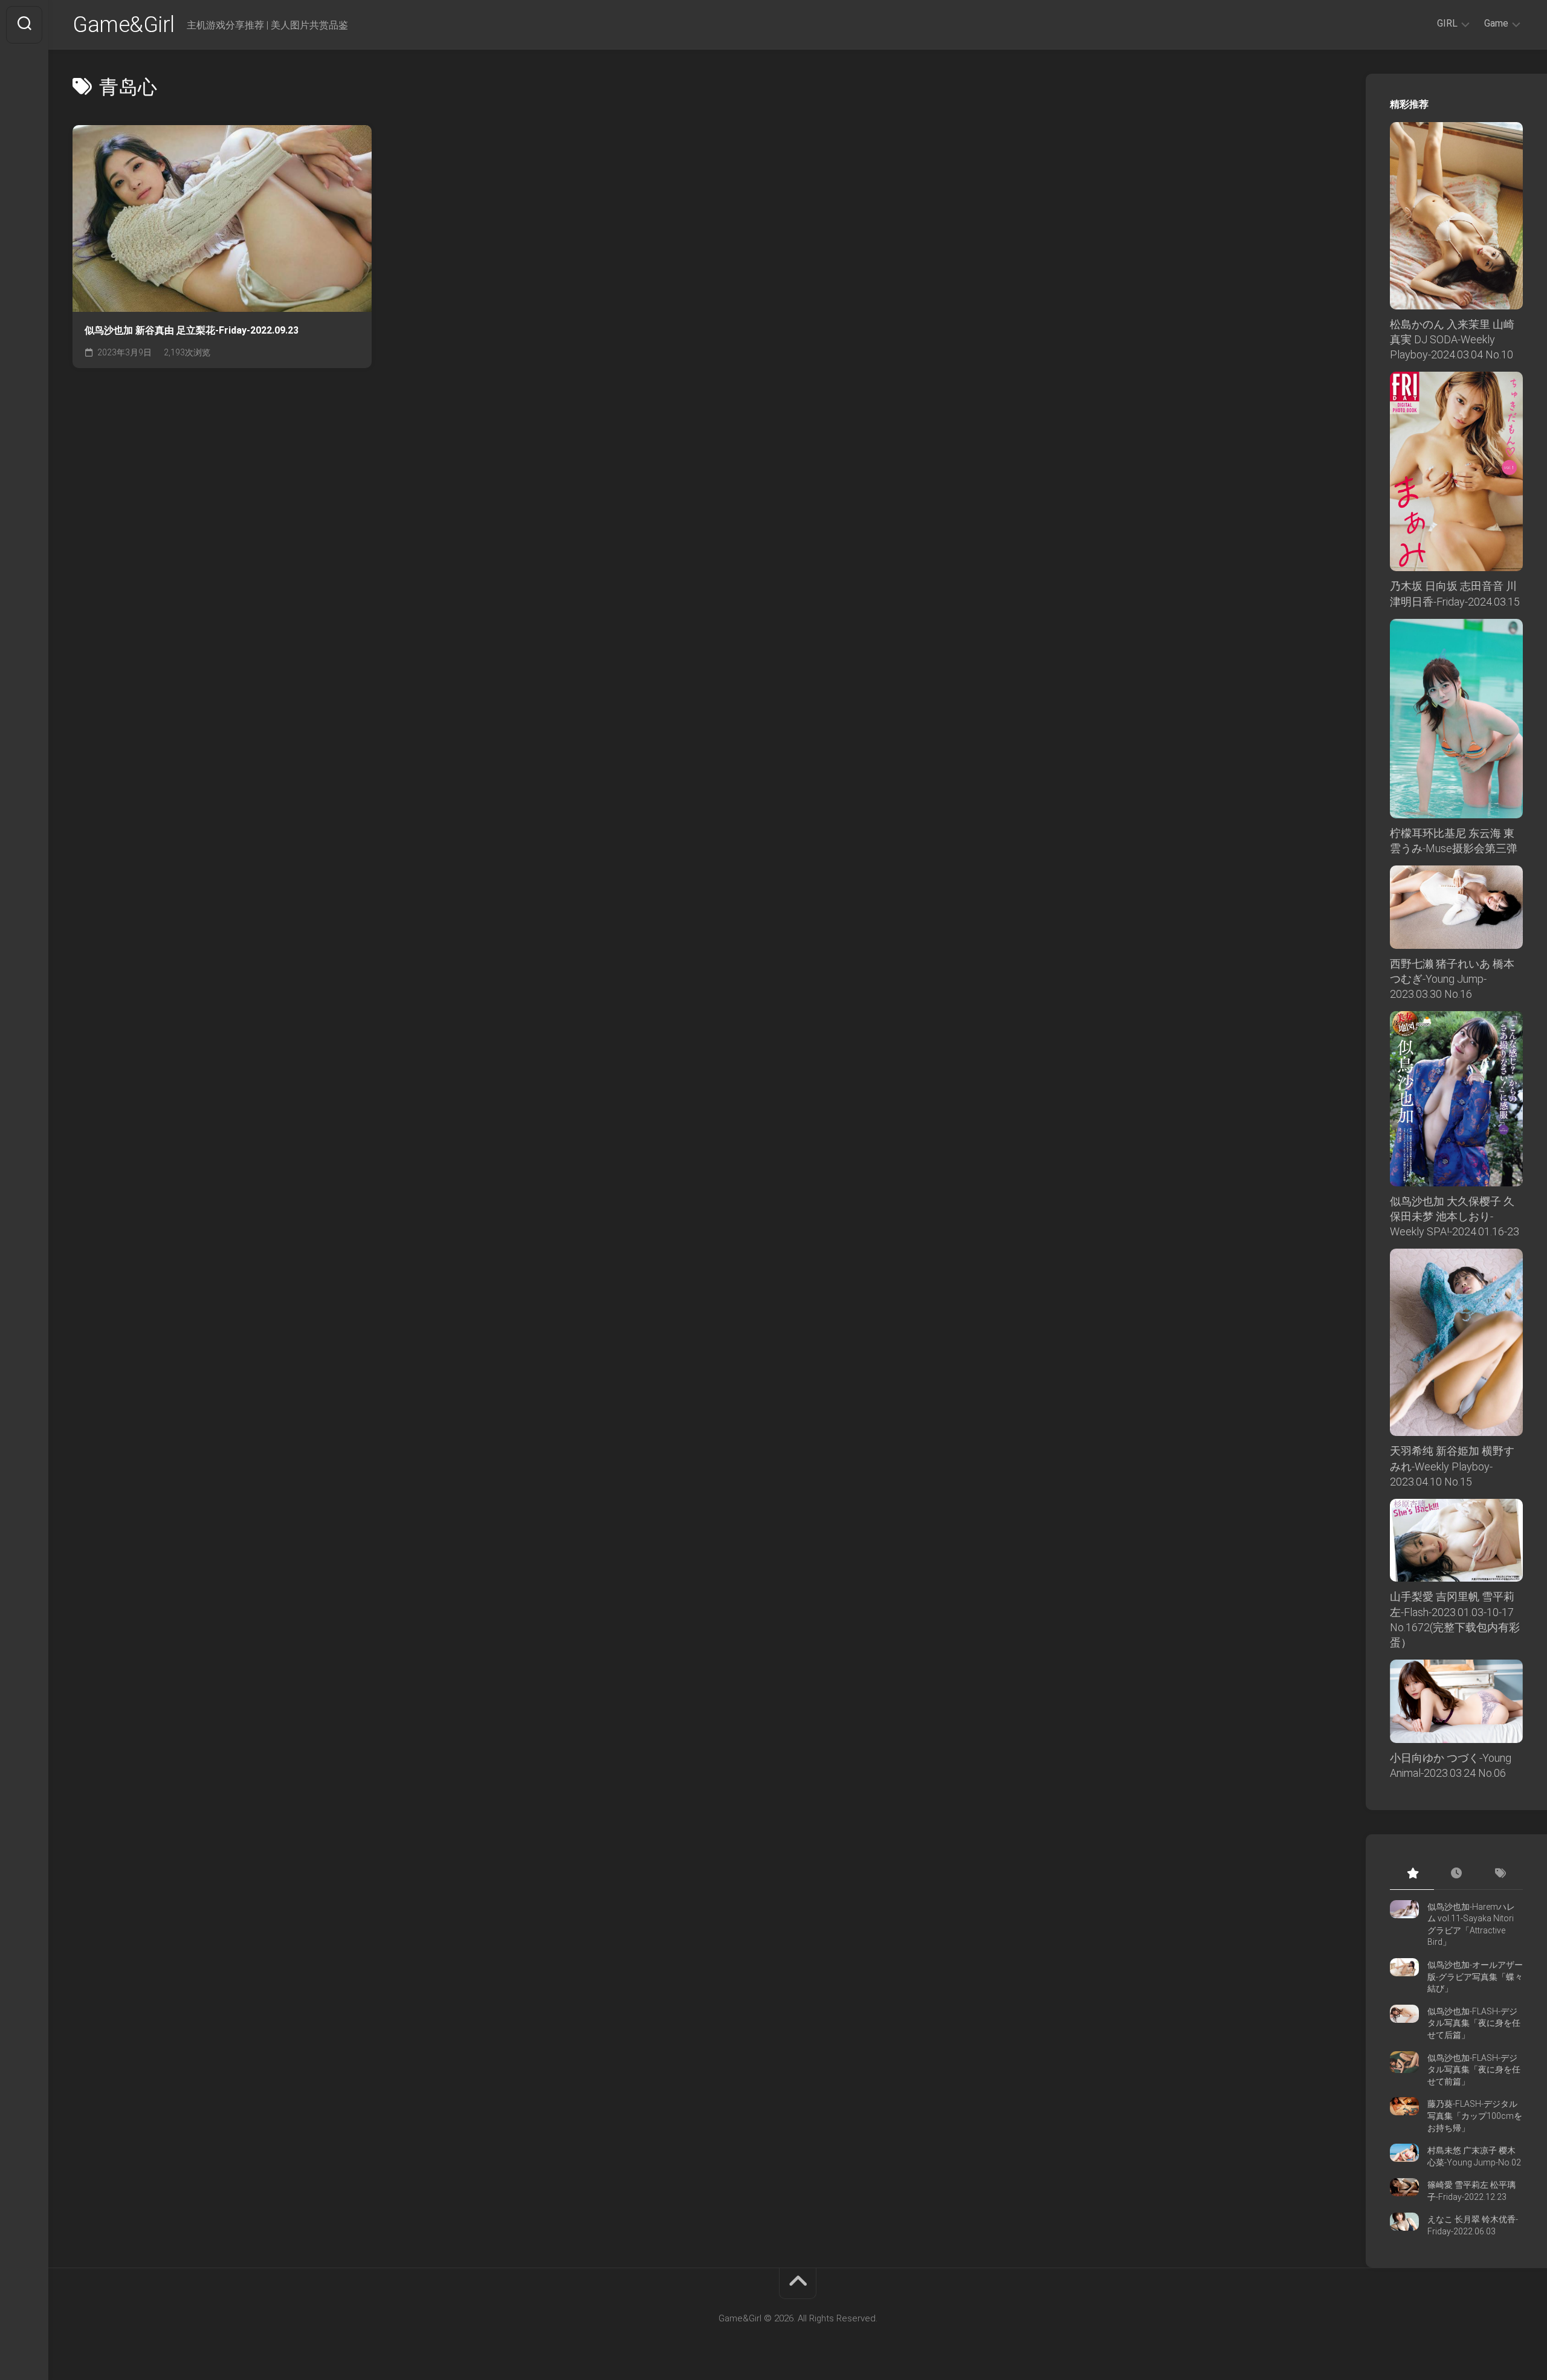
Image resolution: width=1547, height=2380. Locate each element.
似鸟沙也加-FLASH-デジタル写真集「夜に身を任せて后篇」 (1474, 2023)
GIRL (1447, 23)
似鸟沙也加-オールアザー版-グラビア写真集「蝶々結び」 (1475, 1977)
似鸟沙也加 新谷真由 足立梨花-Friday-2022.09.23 (192, 330)
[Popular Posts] (1412, 1874)
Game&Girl (124, 25)
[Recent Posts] (1456, 1874)
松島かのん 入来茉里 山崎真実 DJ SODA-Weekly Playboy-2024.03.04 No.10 (1452, 339)
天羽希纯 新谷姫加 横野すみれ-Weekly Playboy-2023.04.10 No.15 (1452, 1466)
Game (1496, 23)
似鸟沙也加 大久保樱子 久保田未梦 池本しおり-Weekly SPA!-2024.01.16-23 (1455, 1216)
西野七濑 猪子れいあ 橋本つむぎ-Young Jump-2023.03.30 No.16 (1452, 979)
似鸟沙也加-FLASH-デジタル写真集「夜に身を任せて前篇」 (1474, 2070)
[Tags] (1501, 1874)
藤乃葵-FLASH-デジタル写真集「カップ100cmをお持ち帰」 (1475, 2116)
